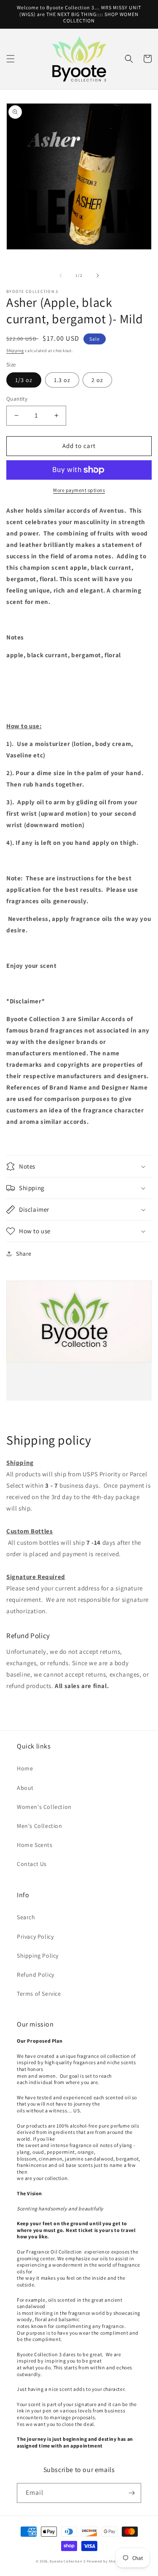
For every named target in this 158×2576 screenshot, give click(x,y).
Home (25, 1768)
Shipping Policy (38, 1956)
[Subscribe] (131, 2493)
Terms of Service (39, 1994)
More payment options (79, 490)
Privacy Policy (35, 1937)
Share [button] (24, 1254)
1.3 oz (62, 380)
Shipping (15, 351)
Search (26, 1917)
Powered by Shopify (105, 2561)
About (25, 1788)
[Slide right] (98, 276)
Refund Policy (36, 1975)
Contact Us (32, 1864)
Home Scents (35, 1845)
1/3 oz (24, 380)
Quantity (17, 399)
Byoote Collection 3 (67, 2561)
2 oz (97, 380)
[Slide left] (61, 276)
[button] (11, 59)
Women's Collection (44, 1807)
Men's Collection (40, 1826)
